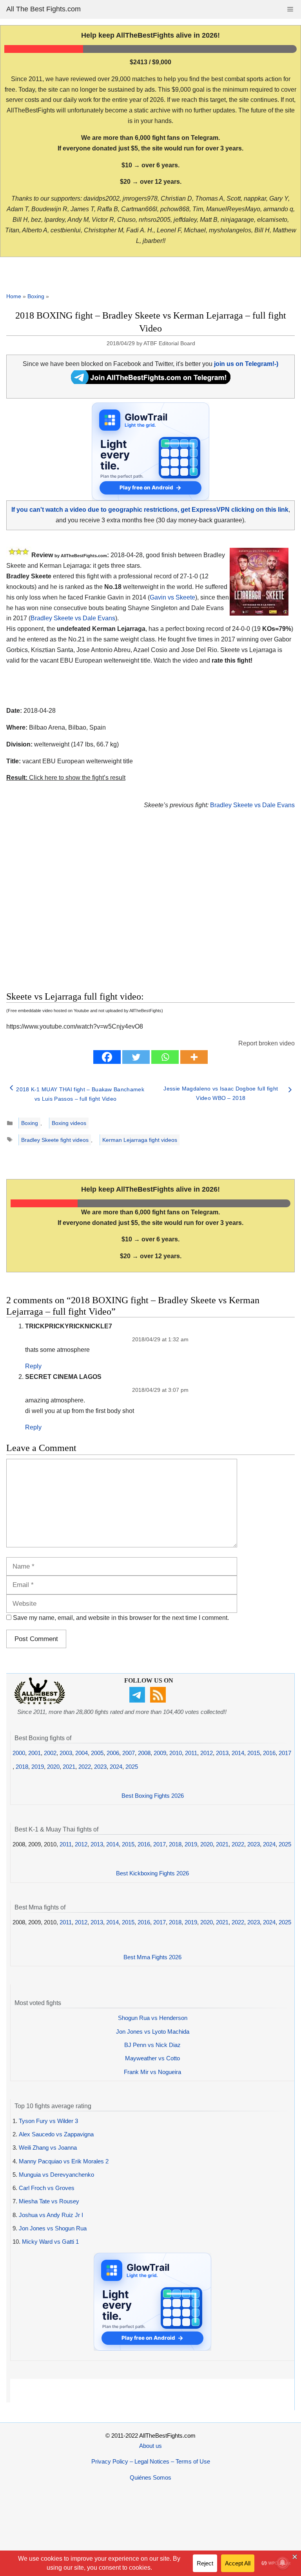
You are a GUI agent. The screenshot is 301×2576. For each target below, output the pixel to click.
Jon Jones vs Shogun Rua (53, 2228)
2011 (191, 1753)
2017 (285, 1753)
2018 (22, 1767)
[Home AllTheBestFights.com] (40, 1702)
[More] (194, 1057)
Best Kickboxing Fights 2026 (152, 1873)
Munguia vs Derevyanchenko (56, 2175)
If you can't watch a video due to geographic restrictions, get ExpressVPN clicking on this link (150, 510)
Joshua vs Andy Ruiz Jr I (51, 2215)
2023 (100, 1767)
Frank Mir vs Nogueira (152, 2072)
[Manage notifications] (283, 2563)
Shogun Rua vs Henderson (153, 2018)
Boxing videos (69, 1123)
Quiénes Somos (150, 2477)
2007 (129, 1753)
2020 (53, 1767)
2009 (160, 1753)
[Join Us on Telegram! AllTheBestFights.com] (151, 382)
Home (14, 296)
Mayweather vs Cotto (152, 2058)
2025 (132, 1767)
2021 (69, 1767)
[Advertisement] (108, 909)
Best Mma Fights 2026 (152, 1957)
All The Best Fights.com (44, 9)
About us (150, 2446)
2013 (222, 1753)
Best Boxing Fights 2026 (153, 1796)
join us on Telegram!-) (246, 364)
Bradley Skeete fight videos (55, 1140)
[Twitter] (136, 1057)
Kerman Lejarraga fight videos (140, 1140)
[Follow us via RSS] (159, 1700)
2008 (144, 1753)
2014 (238, 1753)
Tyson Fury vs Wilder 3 (48, 2121)
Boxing (36, 296)
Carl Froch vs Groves (47, 2188)
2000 (19, 1753)
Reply (33, 1366)
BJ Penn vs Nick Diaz (152, 2045)
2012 (207, 1753)
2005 (97, 1753)
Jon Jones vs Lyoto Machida (153, 2032)
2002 (50, 1753)
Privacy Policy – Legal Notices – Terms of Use (151, 2461)
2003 (66, 1753)
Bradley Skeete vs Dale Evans (73, 618)
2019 (38, 1767)
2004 (82, 1753)
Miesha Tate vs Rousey (49, 2201)
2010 (176, 1753)
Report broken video (267, 1043)
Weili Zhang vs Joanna (48, 2148)
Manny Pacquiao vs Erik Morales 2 (64, 2161)
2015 (254, 1753)
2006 (113, 1753)
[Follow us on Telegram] (138, 1700)
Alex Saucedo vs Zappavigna (56, 2134)
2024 (116, 1767)
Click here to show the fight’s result (66, 778)
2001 (34, 1753)
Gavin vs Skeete (172, 597)
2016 (269, 1753)
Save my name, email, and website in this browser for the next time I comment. (121, 1618)
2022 (85, 1767)
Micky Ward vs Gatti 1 (50, 2242)
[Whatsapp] (165, 1057)
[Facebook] (107, 1057)
